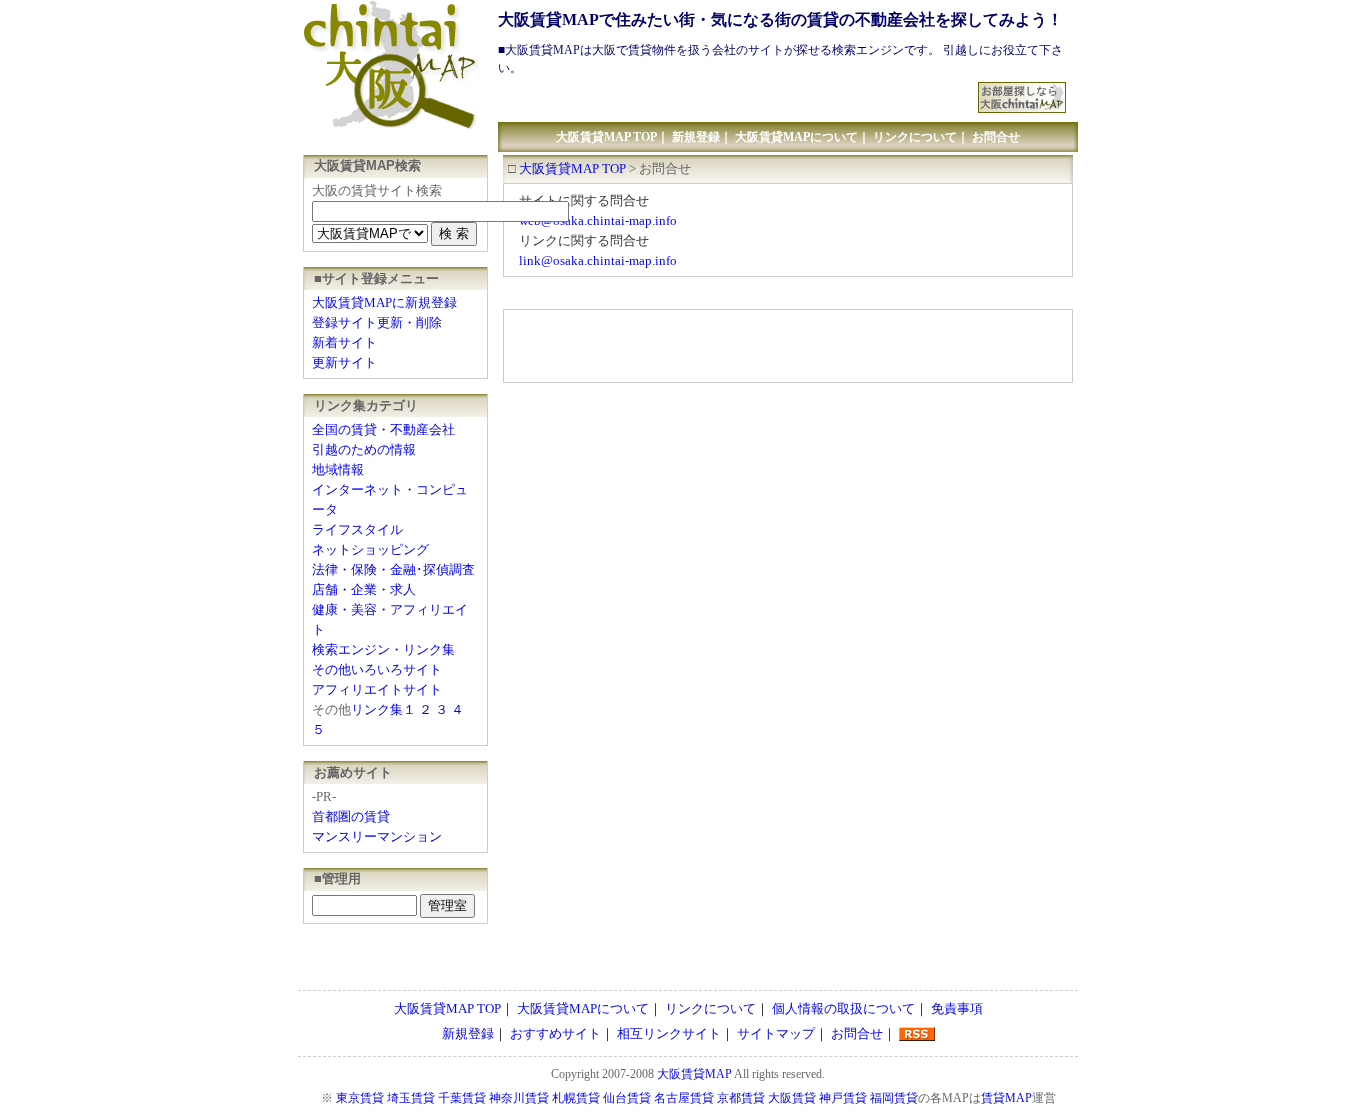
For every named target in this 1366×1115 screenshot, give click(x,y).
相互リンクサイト (669, 1033)
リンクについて (915, 137)
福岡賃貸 (894, 1098)
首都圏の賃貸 (351, 816)
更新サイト (344, 362)
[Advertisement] (739, 89)
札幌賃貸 (576, 1098)
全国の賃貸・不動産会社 (383, 429)
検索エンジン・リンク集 (383, 649)
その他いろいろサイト (377, 669)
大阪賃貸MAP (694, 1074)
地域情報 (338, 469)
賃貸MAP (1006, 1098)
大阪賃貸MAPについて (796, 137)
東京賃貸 (360, 1098)
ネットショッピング (370, 549)
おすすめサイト (555, 1033)
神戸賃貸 (843, 1098)
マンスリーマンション (377, 836)
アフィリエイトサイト (377, 689)
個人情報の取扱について (843, 1008)
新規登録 (696, 137)
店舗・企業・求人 (364, 589)
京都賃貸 (741, 1098)
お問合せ (996, 137)
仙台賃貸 (627, 1098)
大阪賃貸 (792, 1098)
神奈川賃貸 (519, 1098)
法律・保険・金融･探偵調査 (393, 569)
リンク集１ (383, 709)
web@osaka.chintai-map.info (598, 220)
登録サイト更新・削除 (377, 322)
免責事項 (957, 1008)
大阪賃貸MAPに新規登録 (384, 302)
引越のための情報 (364, 449)
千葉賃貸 (462, 1098)
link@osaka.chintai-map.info (598, 260)
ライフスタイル (357, 529)
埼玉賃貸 (411, 1098)
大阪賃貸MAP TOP (606, 137)
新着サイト (344, 342)
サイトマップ (776, 1033)
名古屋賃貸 (684, 1098)
